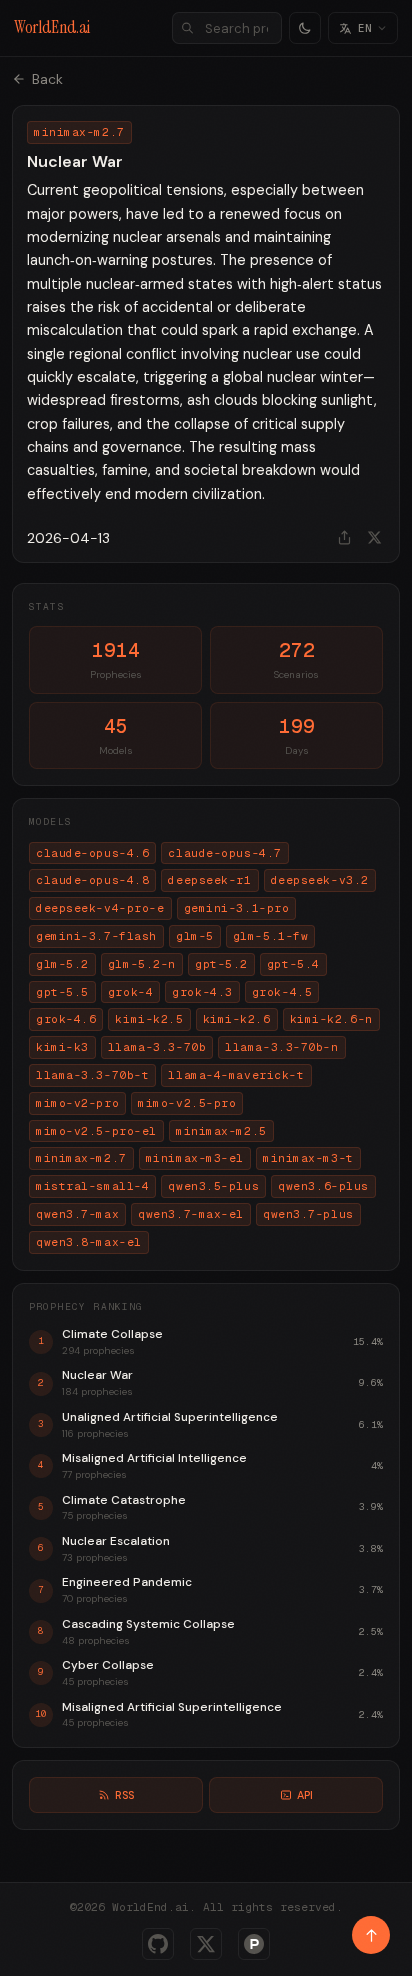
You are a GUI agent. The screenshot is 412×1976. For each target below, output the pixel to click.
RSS (124, 1795)
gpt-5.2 (221, 964)
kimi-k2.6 (237, 1019)
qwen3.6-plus (323, 1186)
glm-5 (195, 936)
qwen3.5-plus (213, 1186)
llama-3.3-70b (157, 1047)
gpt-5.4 (293, 964)
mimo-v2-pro (77, 1103)
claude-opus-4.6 (92, 853)
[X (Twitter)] (206, 1944)
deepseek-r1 (209, 880)
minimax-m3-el (195, 1158)
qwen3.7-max (77, 1214)
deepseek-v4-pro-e (100, 908)
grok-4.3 (202, 992)
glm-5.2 (62, 964)
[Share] (344, 538)
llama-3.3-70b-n (281, 1047)
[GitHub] (158, 1944)
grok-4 (130, 992)
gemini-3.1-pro (237, 908)
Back (47, 79)
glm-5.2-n (142, 964)
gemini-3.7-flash (96, 936)
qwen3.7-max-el (191, 1214)
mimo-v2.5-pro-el (96, 1131)
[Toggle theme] (305, 28)
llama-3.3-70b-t (92, 1075)
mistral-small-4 (92, 1186)
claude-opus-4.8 (92, 880)
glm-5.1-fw (271, 936)
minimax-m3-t (308, 1158)
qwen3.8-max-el (89, 1242)
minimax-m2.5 (221, 1131)
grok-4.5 (282, 992)
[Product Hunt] (254, 1944)
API (305, 1795)
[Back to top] (371, 1935)
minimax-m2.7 (81, 1158)
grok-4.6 (66, 1019)
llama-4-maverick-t (236, 1075)
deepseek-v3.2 (320, 880)
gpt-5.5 (62, 992)
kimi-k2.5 (149, 1019)
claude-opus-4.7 (224, 853)
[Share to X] (374, 538)
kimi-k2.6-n (331, 1019)
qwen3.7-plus (308, 1214)
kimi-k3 (62, 1047)
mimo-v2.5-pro (187, 1103)
